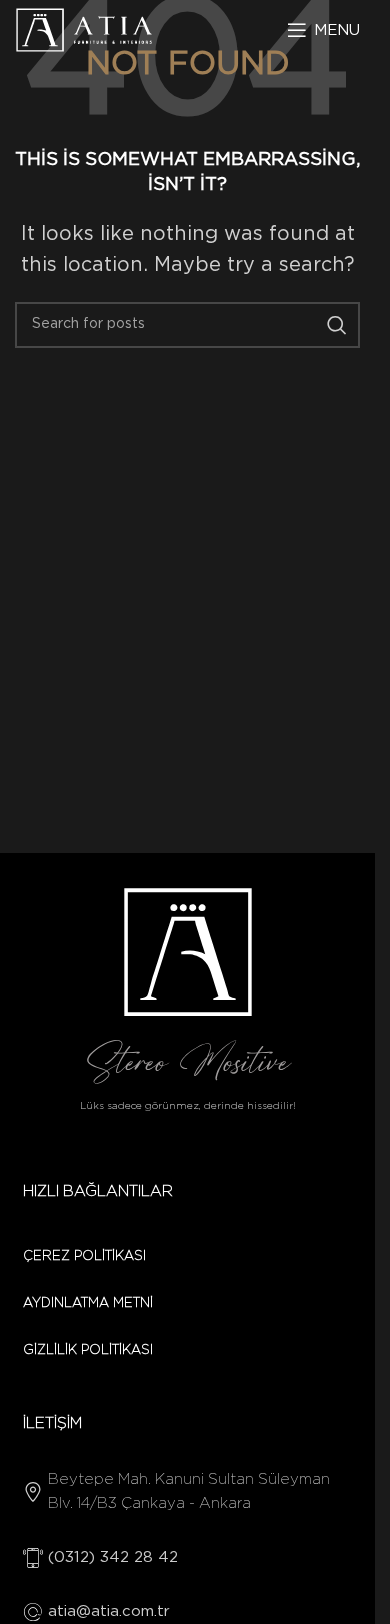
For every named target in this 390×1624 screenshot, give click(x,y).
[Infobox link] (188, 1492)
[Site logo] (84, 30)
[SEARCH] (337, 325)
